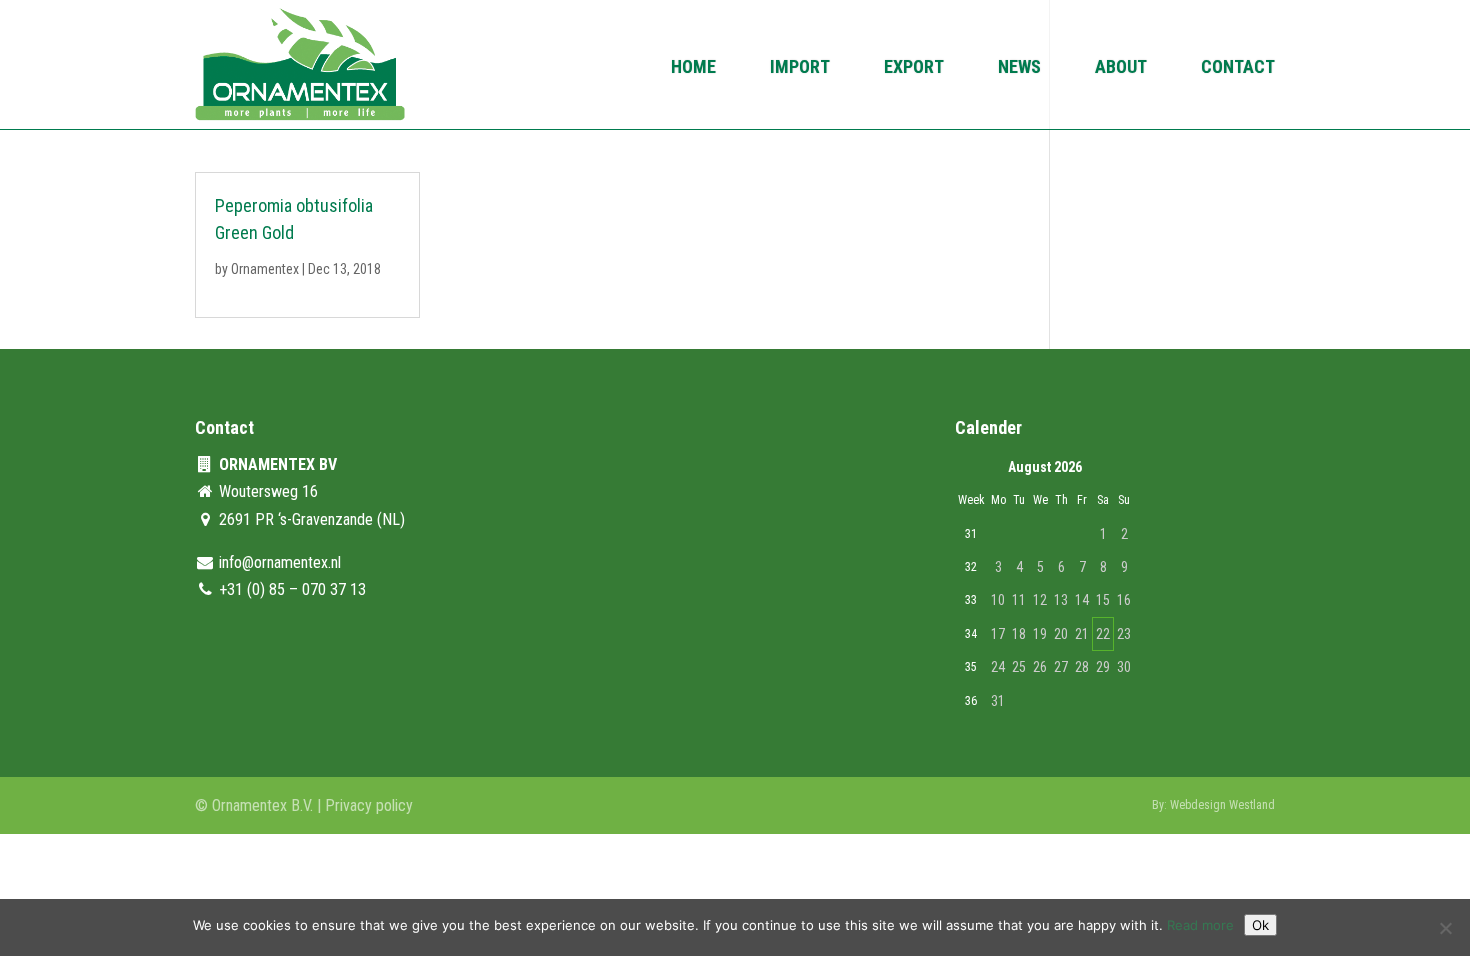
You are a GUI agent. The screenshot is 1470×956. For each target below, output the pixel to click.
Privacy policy (369, 805)
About (1121, 68)
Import (800, 68)
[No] (1445, 928)
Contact (1238, 68)
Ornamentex (265, 269)
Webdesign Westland (1222, 805)
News (1019, 68)
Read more (1200, 925)
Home (693, 68)
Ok (1260, 925)
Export (914, 68)
